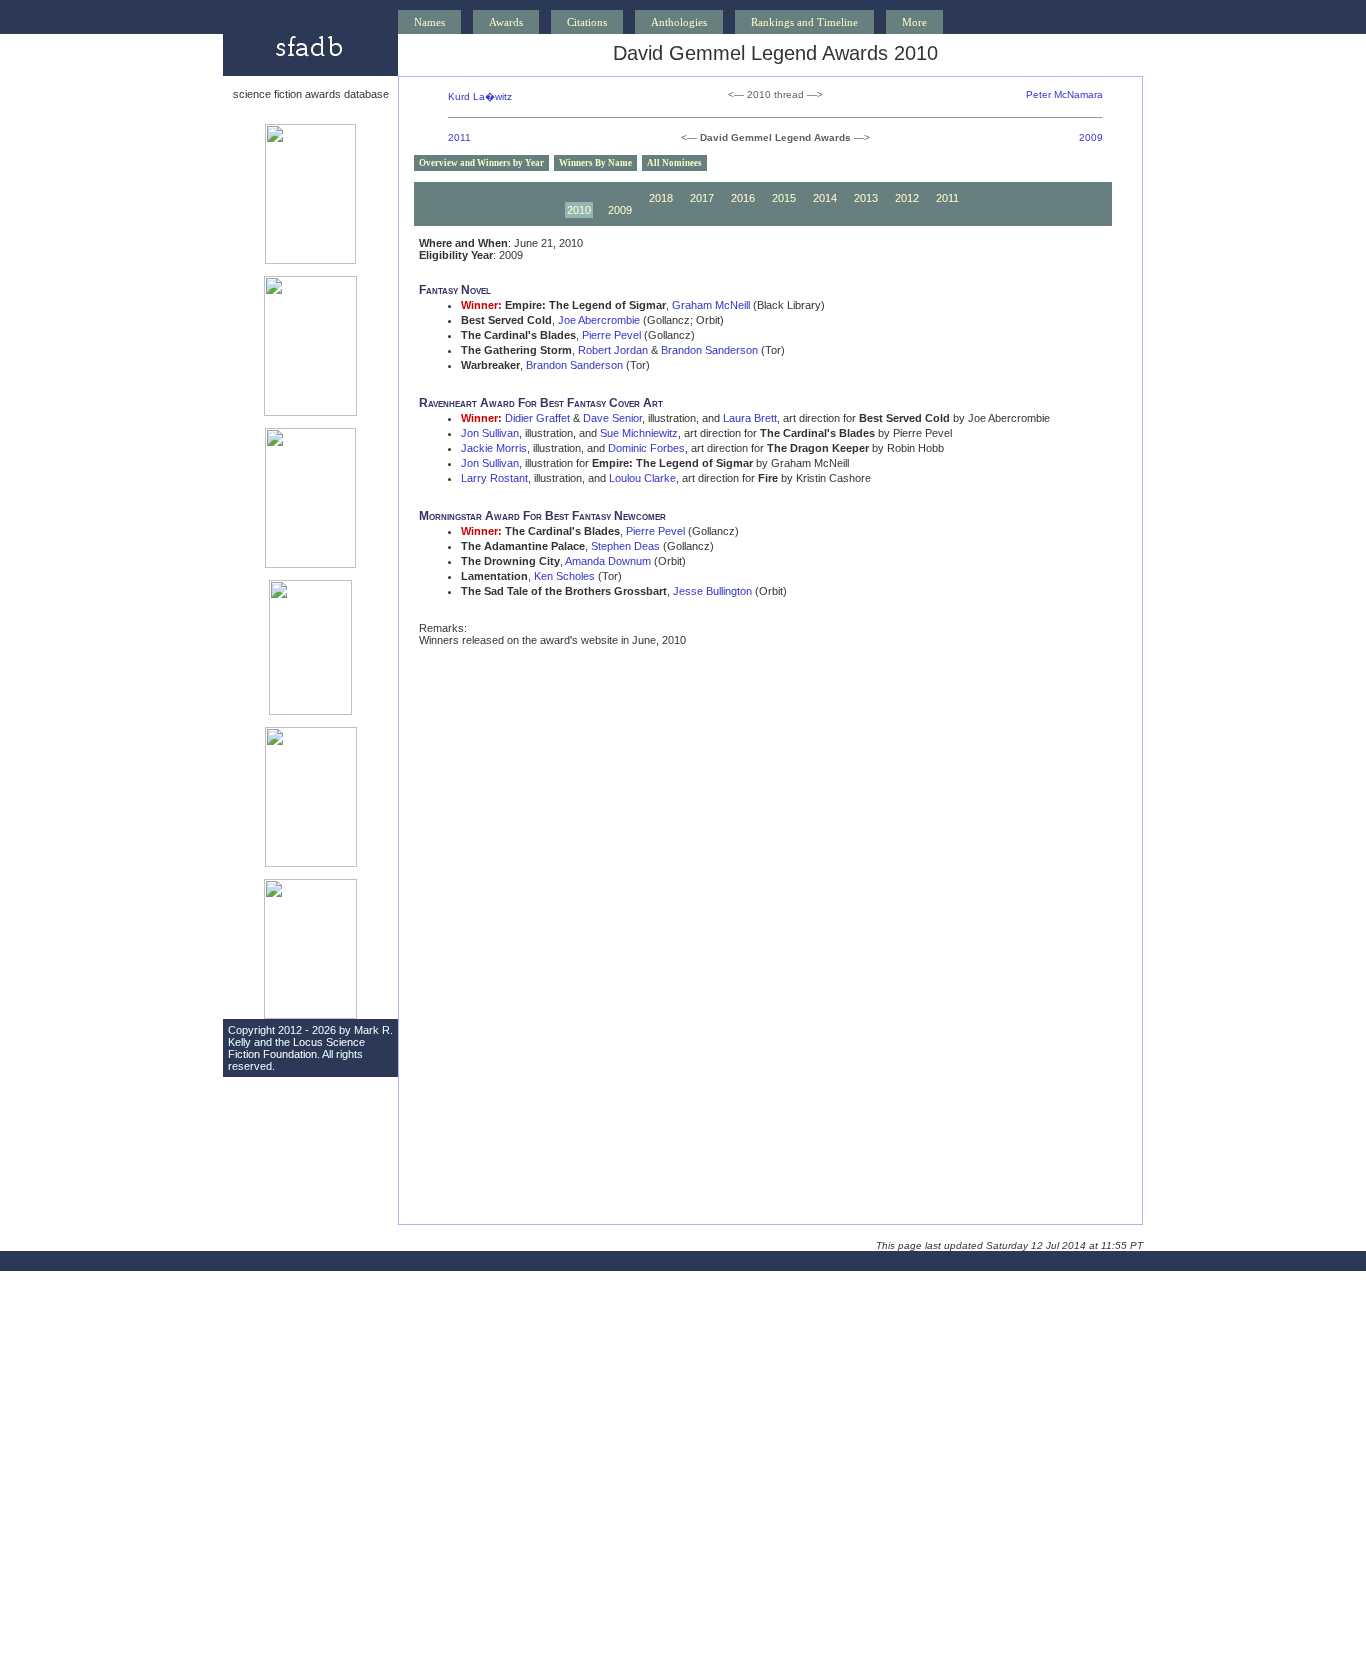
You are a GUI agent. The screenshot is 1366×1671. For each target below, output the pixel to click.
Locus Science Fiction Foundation (296, 1048)
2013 (866, 198)
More (914, 22)
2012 (907, 198)
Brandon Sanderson (709, 350)
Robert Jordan (613, 350)
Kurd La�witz (480, 96)
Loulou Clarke (642, 478)
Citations (587, 22)
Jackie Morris (494, 448)
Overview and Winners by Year (481, 163)
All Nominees (674, 163)
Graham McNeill (711, 305)
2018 (661, 198)
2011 (459, 137)
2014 (825, 198)
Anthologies (679, 22)
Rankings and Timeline (804, 22)
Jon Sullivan (490, 433)
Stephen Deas (625, 546)
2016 (743, 198)
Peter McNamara (1064, 94)
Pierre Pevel (611, 335)
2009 (1091, 137)
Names (429, 22)
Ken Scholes (564, 576)
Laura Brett (750, 418)
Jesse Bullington (712, 591)
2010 (579, 210)
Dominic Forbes (646, 448)
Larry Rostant (494, 478)
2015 (784, 198)
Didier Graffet (537, 418)
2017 (702, 198)
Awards (506, 22)
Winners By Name (595, 163)
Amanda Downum (608, 561)
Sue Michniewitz (639, 433)
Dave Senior (612, 418)
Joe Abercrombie (599, 320)
